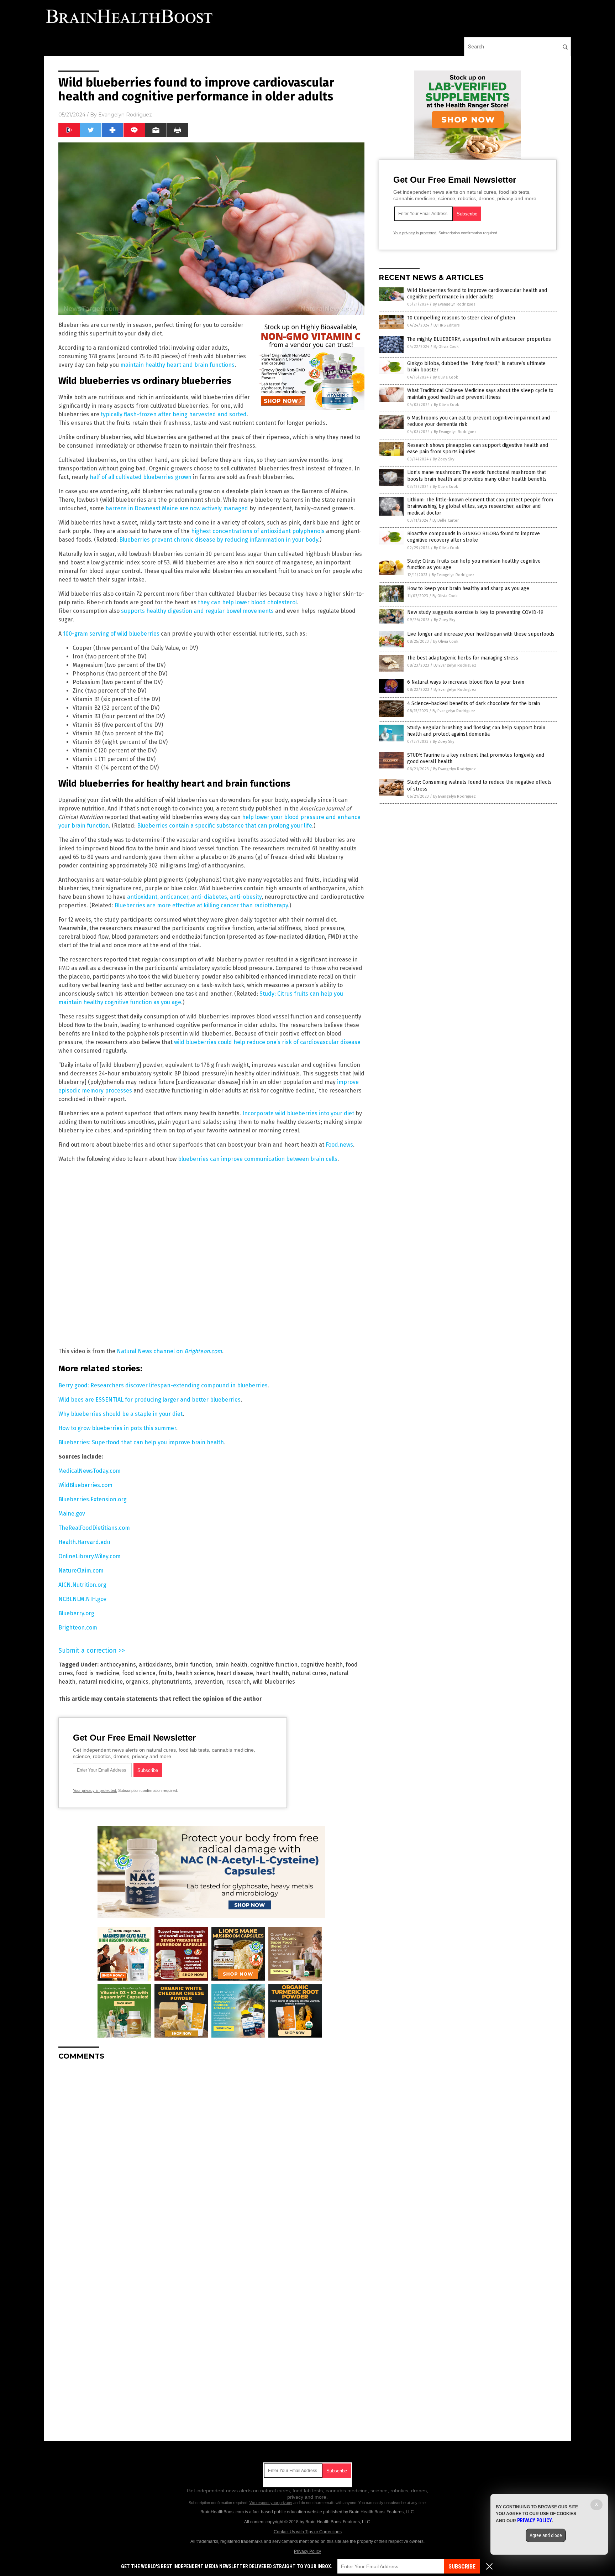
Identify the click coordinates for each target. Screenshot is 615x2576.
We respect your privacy (271, 2503)
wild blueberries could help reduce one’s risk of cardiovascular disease (267, 1042)
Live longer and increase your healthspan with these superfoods (481, 634)
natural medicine (101, 1682)
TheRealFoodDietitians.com (94, 1528)
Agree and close (546, 2535)
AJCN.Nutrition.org (82, 1585)
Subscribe (462, 2567)
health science (195, 1673)
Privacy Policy (307, 2551)
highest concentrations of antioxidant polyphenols (258, 531)
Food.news (339, 1145)
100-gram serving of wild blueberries (111, 634)
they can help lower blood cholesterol (247, 602)
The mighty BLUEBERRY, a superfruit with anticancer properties (479, 339)
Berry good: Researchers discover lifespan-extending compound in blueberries (163, 1385)
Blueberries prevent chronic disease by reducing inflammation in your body (219, 540)
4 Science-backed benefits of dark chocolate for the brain (474, 703)
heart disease (235, 1673)
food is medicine (98, 1673)
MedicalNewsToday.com (90, 1471)
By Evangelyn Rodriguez (454, 304)
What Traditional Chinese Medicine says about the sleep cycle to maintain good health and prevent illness (480, 394)
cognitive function (274, 1665)
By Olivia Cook (446, 347)
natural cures (309, 1673)
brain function (193, 1665)
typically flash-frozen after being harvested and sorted (174, 414)
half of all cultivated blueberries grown (141, 477)
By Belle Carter (446, 520)
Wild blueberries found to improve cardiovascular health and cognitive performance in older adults (477, 294)
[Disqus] (211, 2155)
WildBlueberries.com (85, 1485)
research (238, 1682)
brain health (231, 1665)
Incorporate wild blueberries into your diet (298, 1113)
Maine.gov (72, 1514)
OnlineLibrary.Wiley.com (90, 1556)
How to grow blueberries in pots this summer (117, 1428)
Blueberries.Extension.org (93, 1499)
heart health (272, 1673)
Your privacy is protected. (95, 1790)
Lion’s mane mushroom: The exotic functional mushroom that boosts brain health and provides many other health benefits (477, 476)
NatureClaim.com (81, 1571)
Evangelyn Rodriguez (125, 115)
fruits (165, 1673)
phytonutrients (171, 1682)
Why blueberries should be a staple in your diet (120, 1414)
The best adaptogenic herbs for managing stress (463, 658)
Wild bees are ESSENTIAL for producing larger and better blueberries (149, 1400)
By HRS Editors (446, 325)
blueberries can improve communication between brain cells (258, 1159)
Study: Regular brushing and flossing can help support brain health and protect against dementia (476, 731)
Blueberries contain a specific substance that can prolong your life (225, 826)
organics (137, 1682)
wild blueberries (274, 1682)
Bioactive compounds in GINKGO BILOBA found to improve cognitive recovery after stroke (474, 537)
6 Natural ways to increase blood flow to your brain (466, 682)
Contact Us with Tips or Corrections (308, 2532)
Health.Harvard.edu (84, 1542)
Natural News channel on (169, 1351)
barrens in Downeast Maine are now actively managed (177, 508)
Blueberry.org (76, 1613)
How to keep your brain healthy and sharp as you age (468, 588)
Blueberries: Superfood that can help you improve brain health (141, 1442)
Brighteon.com (78, 1628)
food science (139, 1673)
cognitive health (322, 1665)
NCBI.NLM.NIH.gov (82, 1599)
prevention (209, 1682)
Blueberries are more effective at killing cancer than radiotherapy (201, 905)
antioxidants (155, 1665)
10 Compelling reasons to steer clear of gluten (461, 318)
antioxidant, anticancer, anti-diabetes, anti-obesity (194, 897)
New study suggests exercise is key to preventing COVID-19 (475, 612)
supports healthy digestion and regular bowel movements (197, 611)
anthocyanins (118, 1665)
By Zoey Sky (443, 459)
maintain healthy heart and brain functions (177, 365)
